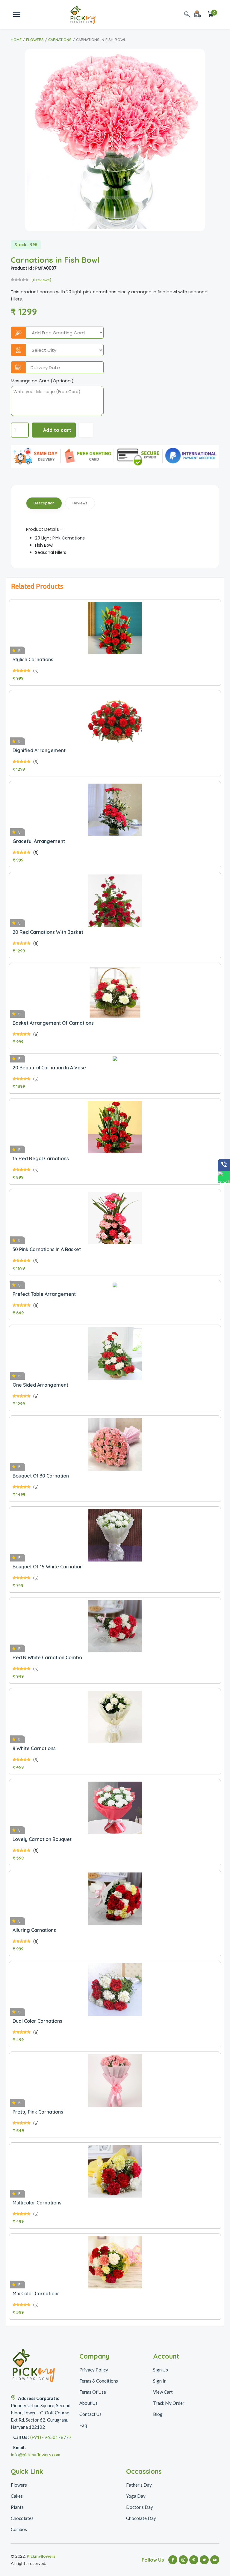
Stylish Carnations (33, 659)
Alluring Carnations (34, 1930)
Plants (17, 2507)
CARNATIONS (60, 40)
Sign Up (161, 2370)
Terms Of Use (93, 2392)
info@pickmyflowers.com (35, 2455)
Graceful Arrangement (39, 841)
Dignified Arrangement (39, 750)
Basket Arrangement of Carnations (53, 1023)
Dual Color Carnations (37, 2021)
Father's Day (139, 2485)
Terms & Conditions (99, 2381)
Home (16, 40)
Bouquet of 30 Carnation (41, 1476)
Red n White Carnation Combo (47, 1657)
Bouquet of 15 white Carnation (48, 1567)
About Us (88, 2403)
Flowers (35, 40)
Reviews (80, 503)
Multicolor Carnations (37, 2203)
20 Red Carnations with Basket (48, 932)
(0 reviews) (41, 280)
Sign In (160, 2381)
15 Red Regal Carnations (41, 1158)
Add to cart (57, 430)
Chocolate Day (141, 2518)
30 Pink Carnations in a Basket (47, 1249)
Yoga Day (136, 2496)
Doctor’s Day (140, 2507)
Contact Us (90, 2414)
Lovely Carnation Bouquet (42, 1839)
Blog (158, 2414)
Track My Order (169, 2403)
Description (44, 503)
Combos (19, 2529)
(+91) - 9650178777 (51, 2437)
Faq (83, 2425)
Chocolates (22, 2518)
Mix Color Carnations (36, 2294)
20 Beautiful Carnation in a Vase (49, 1068)
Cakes (17, 2496)
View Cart (163, 2392)
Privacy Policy (94, 2370)
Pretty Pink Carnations (38, 2112)
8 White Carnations (34, 1748)
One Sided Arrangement (40, 1385)
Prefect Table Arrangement (44, 1294)
